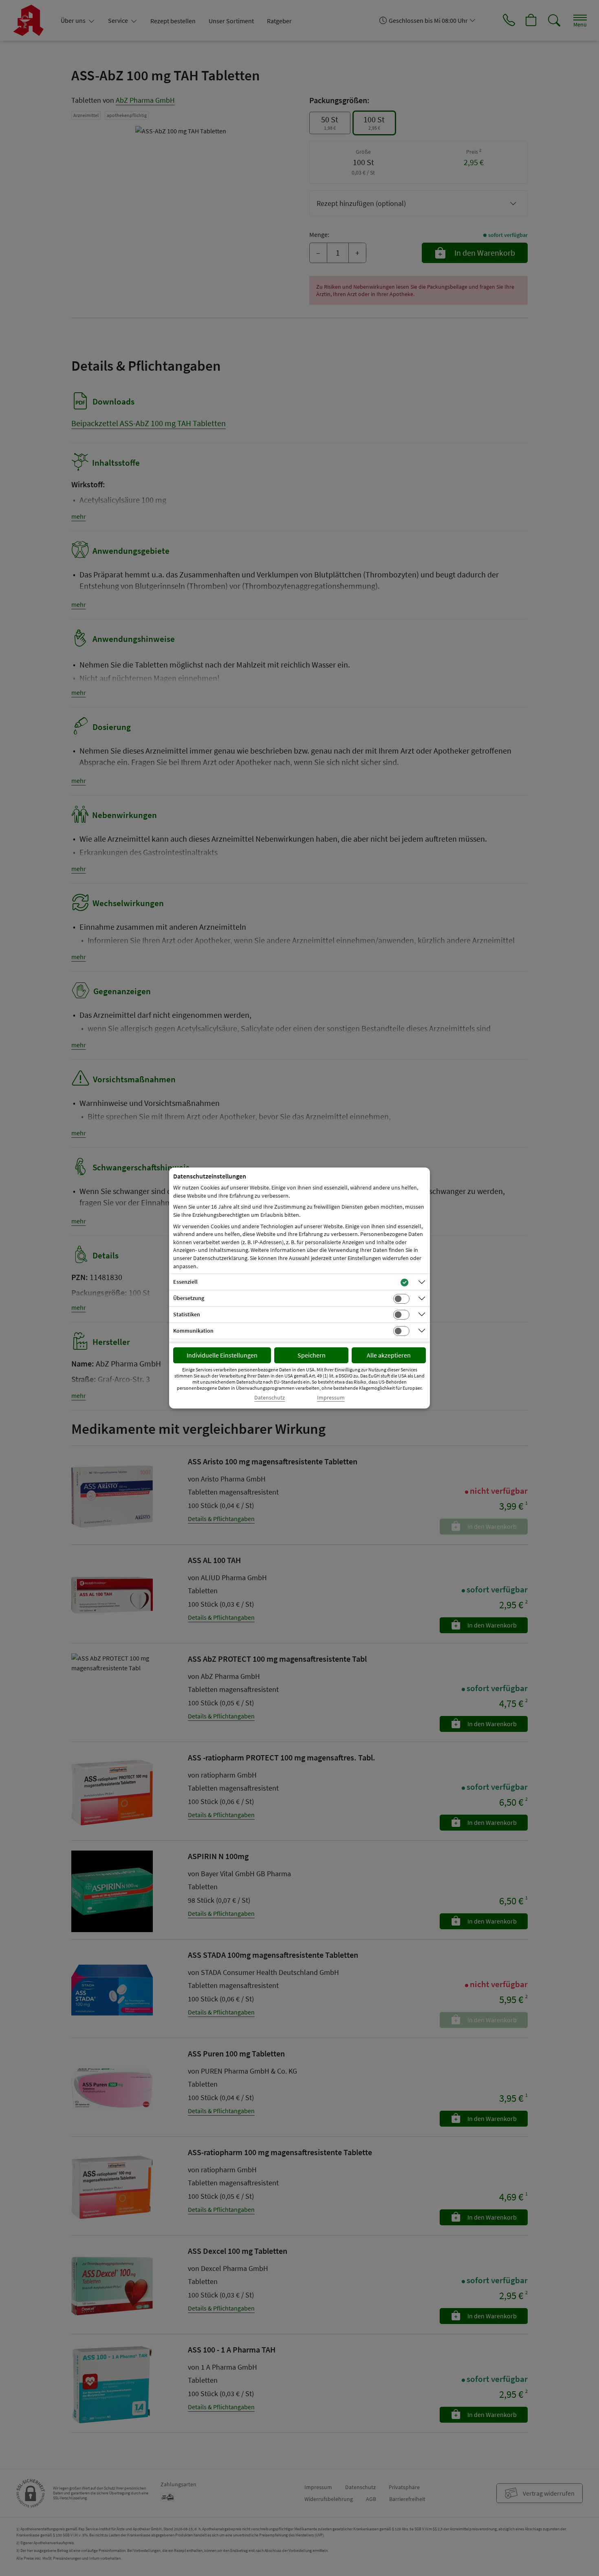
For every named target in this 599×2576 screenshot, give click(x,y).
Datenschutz (270, 1398)
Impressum (331, 1398)
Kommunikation (193, 1331)
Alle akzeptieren (389, 1355)
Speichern (312, 1355)
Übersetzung (189, 1298)
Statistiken (187, 1314)
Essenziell (185, 1282)
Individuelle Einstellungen (222, 1355)
